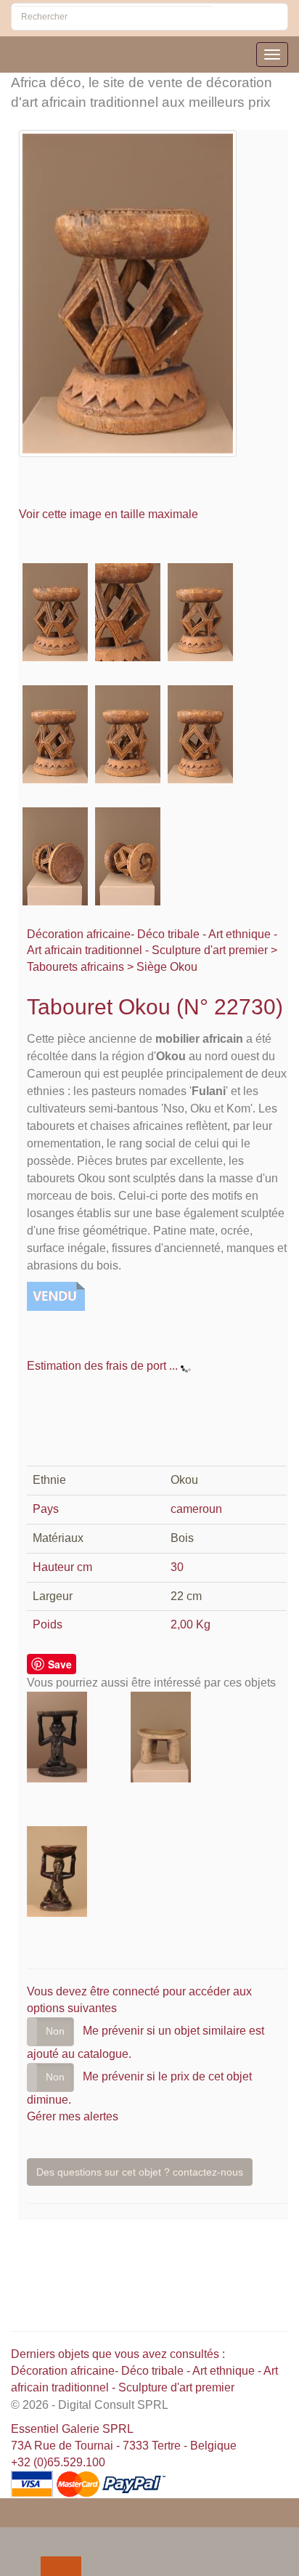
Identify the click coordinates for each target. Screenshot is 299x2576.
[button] (14, 2537)
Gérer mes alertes (73, 2116)
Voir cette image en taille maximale (110, 514)
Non (55, 2031)
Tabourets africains (75, 967)
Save (60, 1664)
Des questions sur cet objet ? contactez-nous (140, 2172)
